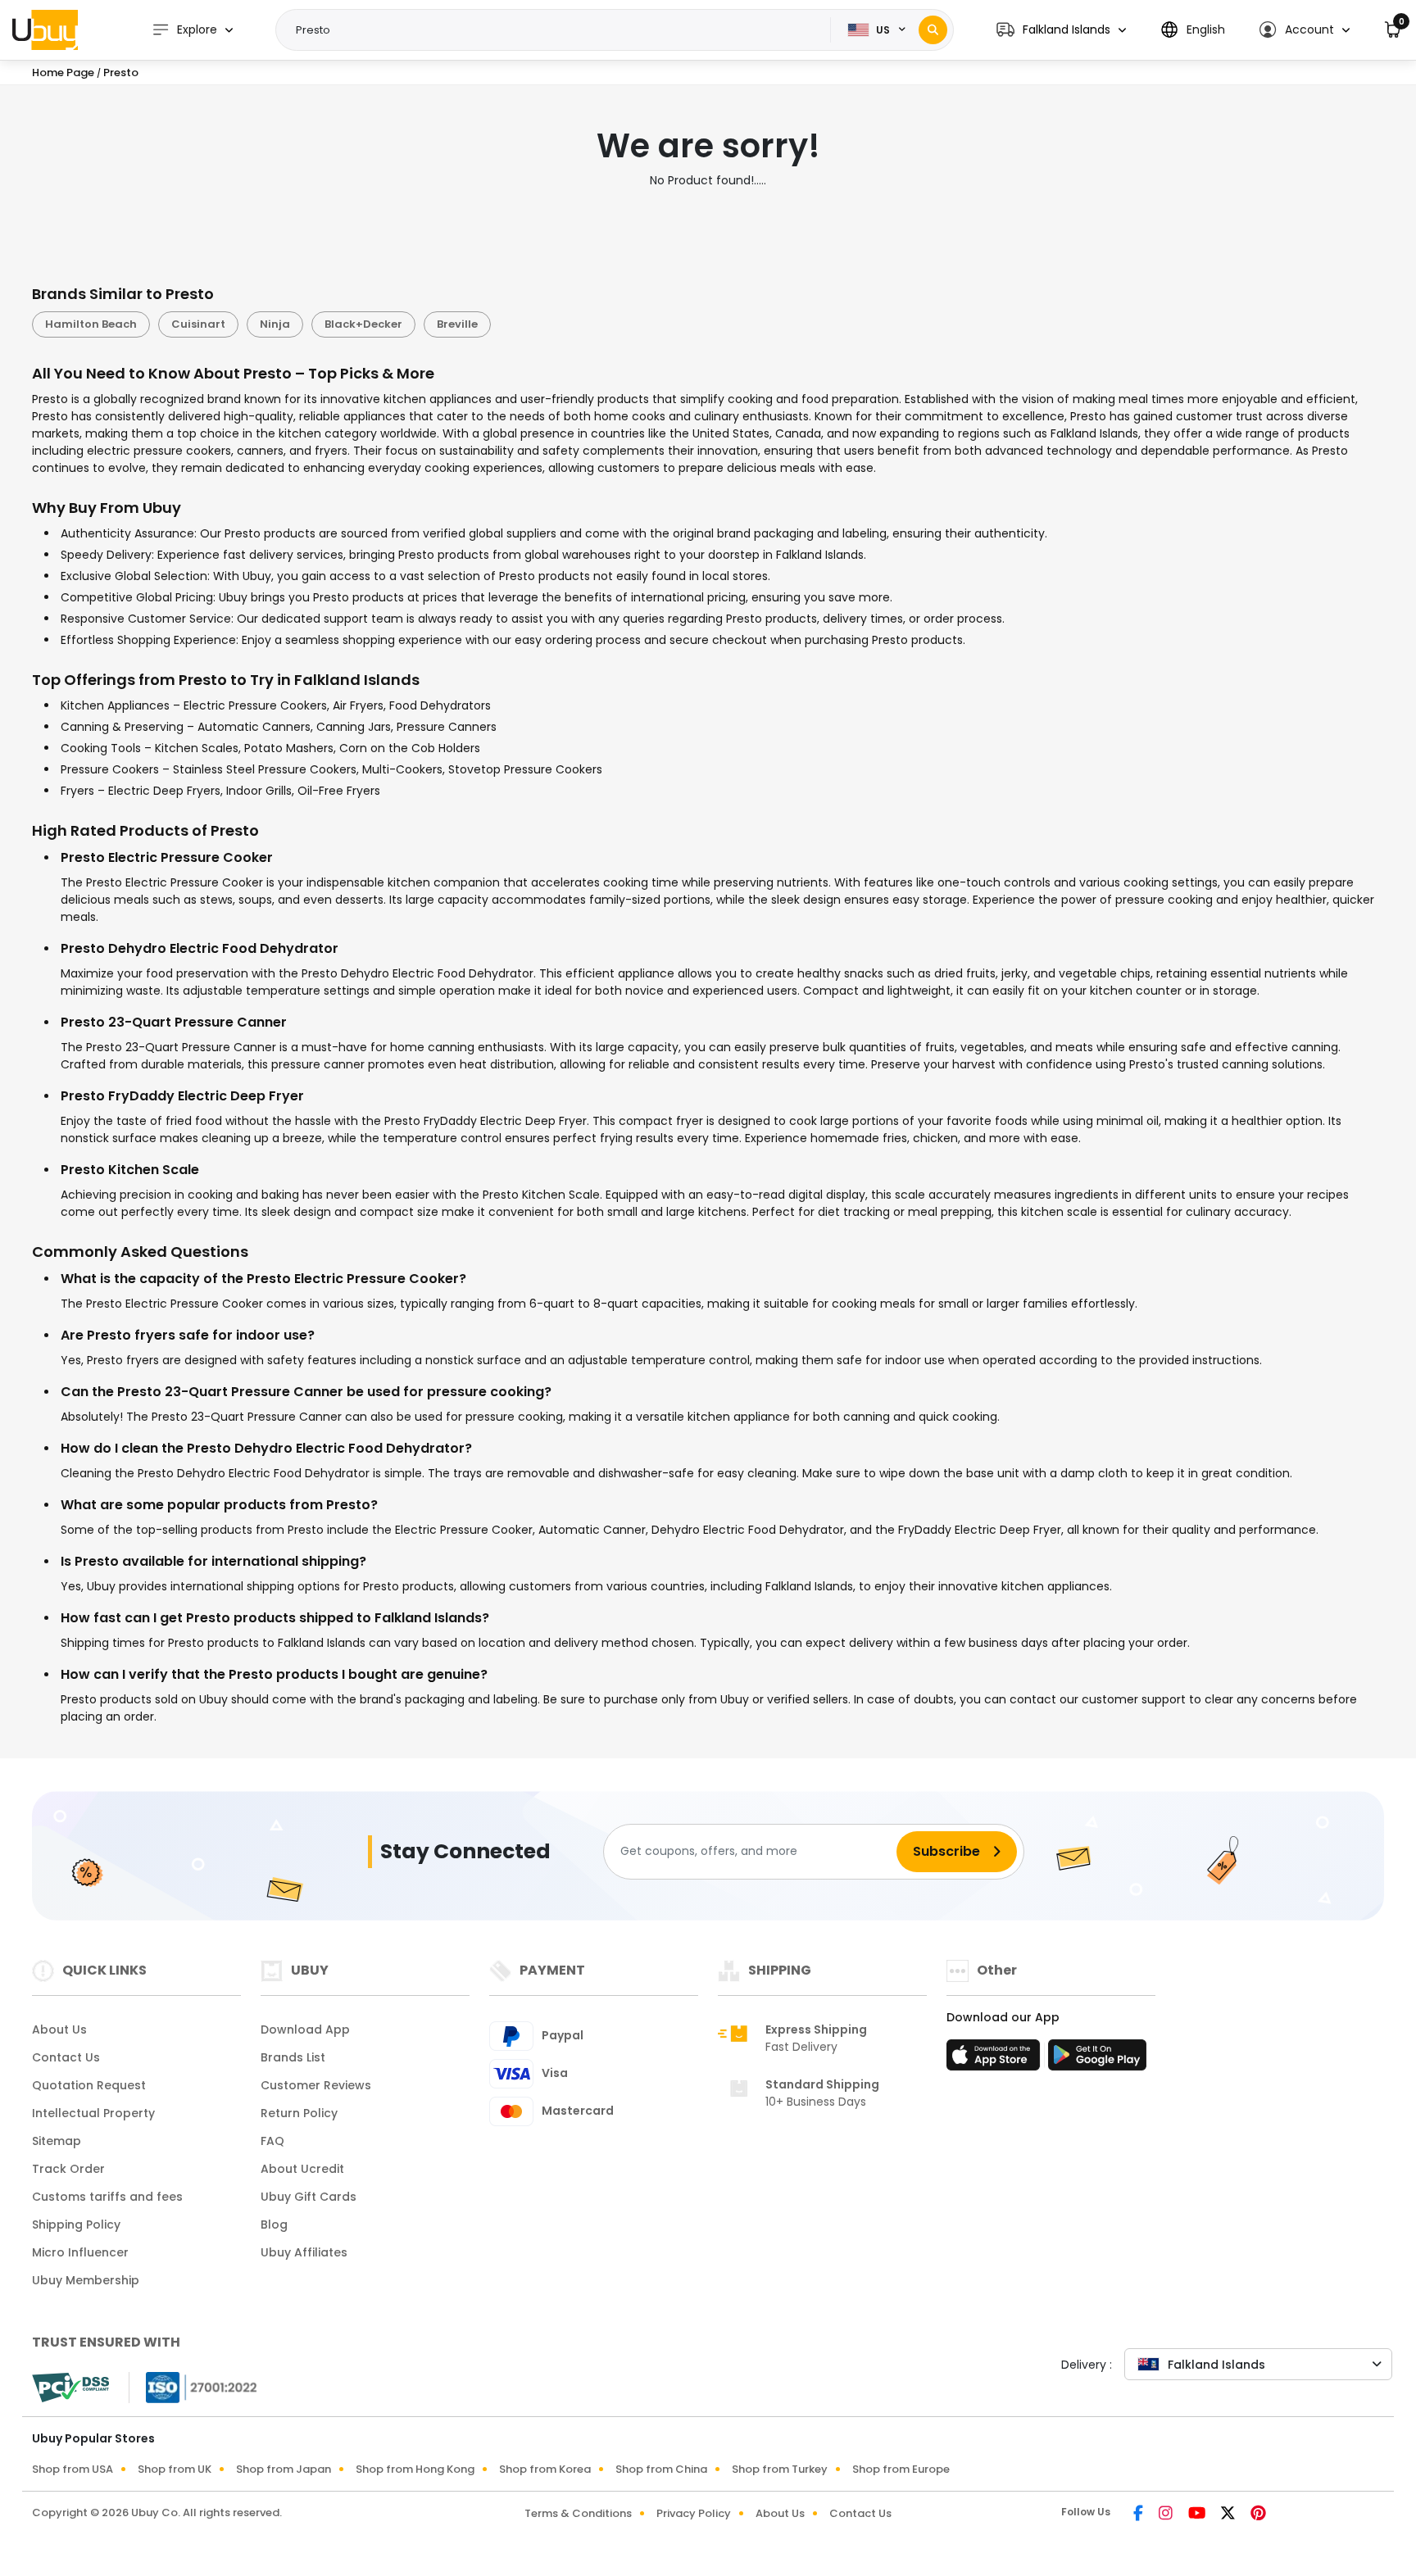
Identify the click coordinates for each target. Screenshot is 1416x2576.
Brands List (293, 2057)
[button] (1061, 30)
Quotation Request (89, 2085)
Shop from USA (73, 2469)
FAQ (272, 2141)
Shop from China (661, 2469)
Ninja (275, 324)
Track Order (68, 2169)
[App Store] (996, 2060)
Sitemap (57, 2141)
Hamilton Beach (91, 324)
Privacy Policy (694, 2513)
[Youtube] (1198, 2515)
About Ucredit (302, 2169)
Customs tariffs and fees (107, 2197)
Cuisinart (198, 324)
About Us (59, 2030)
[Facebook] (1139, 2515)
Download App (305, 2030)
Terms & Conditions (578, 2513)
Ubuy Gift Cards (309, 2197)
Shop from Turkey (780, 2469)
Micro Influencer (80, 2252)
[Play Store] (1097, 2060)
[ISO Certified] (193, 2386)
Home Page (63, 73)
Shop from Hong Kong (415, 2469)
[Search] (933, 30)
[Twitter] (1229, 2515)
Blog (274, 2225)
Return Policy (299, 2113)
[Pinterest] (1258, 2515)
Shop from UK (175, 2469)
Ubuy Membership (86, 2280)
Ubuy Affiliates (304, 2252)
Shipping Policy (76, 2225)
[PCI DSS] (70, 2388)
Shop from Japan (284, 2469)
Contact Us (66, 2057)
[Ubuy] (45, 29)
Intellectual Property (93, 2113)
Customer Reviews (316, 2085)
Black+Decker (363, 324)
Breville (457, 324)
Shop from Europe (901, 2469)
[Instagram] (1167, 2515)
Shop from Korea (545, 2469)
